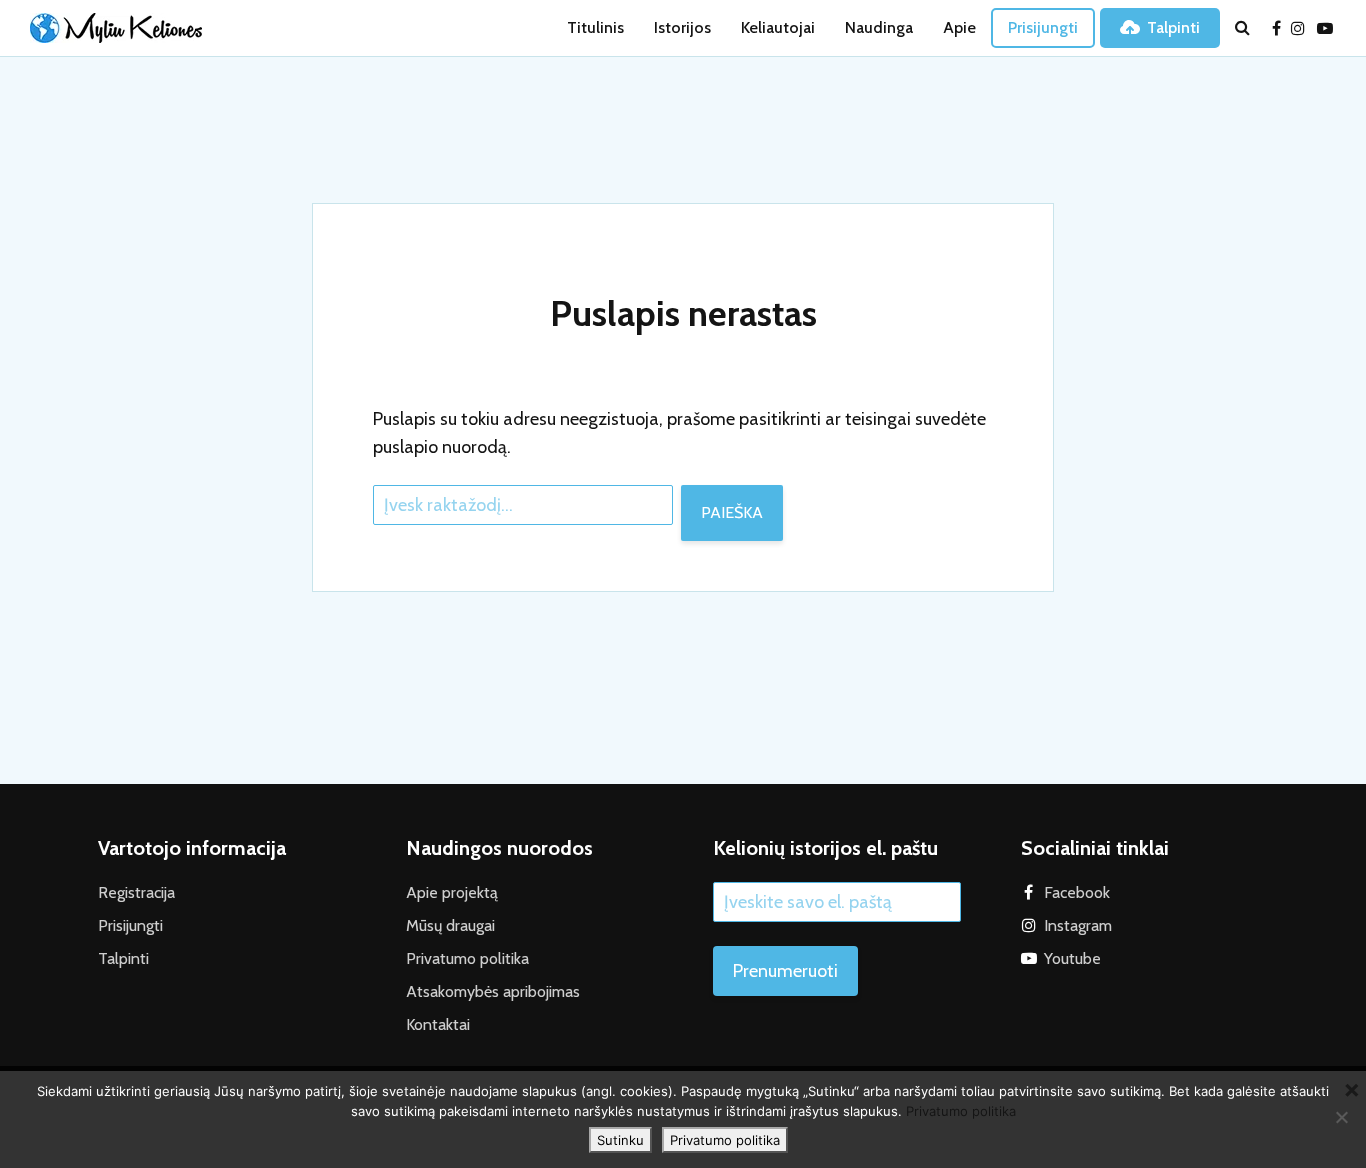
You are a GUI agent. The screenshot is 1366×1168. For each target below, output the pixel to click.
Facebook (1077, 892)
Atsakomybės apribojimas (493, 991)
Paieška (732, 512)
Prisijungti (1043, 27)
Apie (959, 27)
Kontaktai (438, 1024)
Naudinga (879, 27)
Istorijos (682, 27)
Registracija (136, 892)
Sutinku (620, 1140)
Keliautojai (778, 27)
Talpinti (1173, 27)
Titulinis (595, 27)
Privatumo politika (467, 958)
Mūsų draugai (450, 925)
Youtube (1072, 958)
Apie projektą (452, 892)
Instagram (1078, 925)
